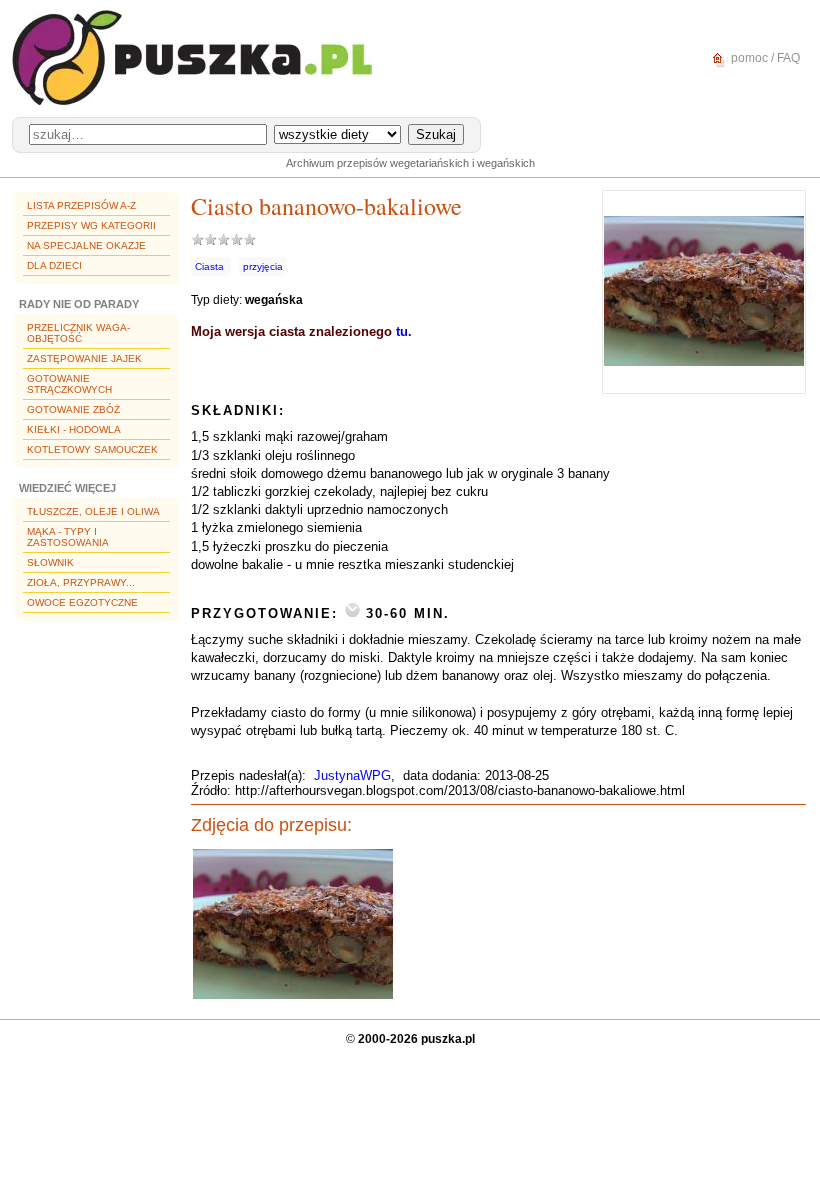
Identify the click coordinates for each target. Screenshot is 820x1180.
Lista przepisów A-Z (81, 205)
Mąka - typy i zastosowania (68, 537)
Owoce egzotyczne (82, 602)
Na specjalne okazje (86, 245)
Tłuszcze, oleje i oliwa (93, 511)
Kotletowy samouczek (92, 449)
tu (402, 331)
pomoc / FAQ (764, 58)
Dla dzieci (54, 265)
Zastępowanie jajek (84, 358)
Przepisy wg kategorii (91, 225)
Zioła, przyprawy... (81, 582)
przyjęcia (263, 266)
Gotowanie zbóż (73, 409)
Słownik (50, 562)
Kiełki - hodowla (74, 429)
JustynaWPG (352, 775)
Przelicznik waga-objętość (78, 333)
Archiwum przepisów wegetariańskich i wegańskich (410, 163)
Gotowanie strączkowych (69, 384)
